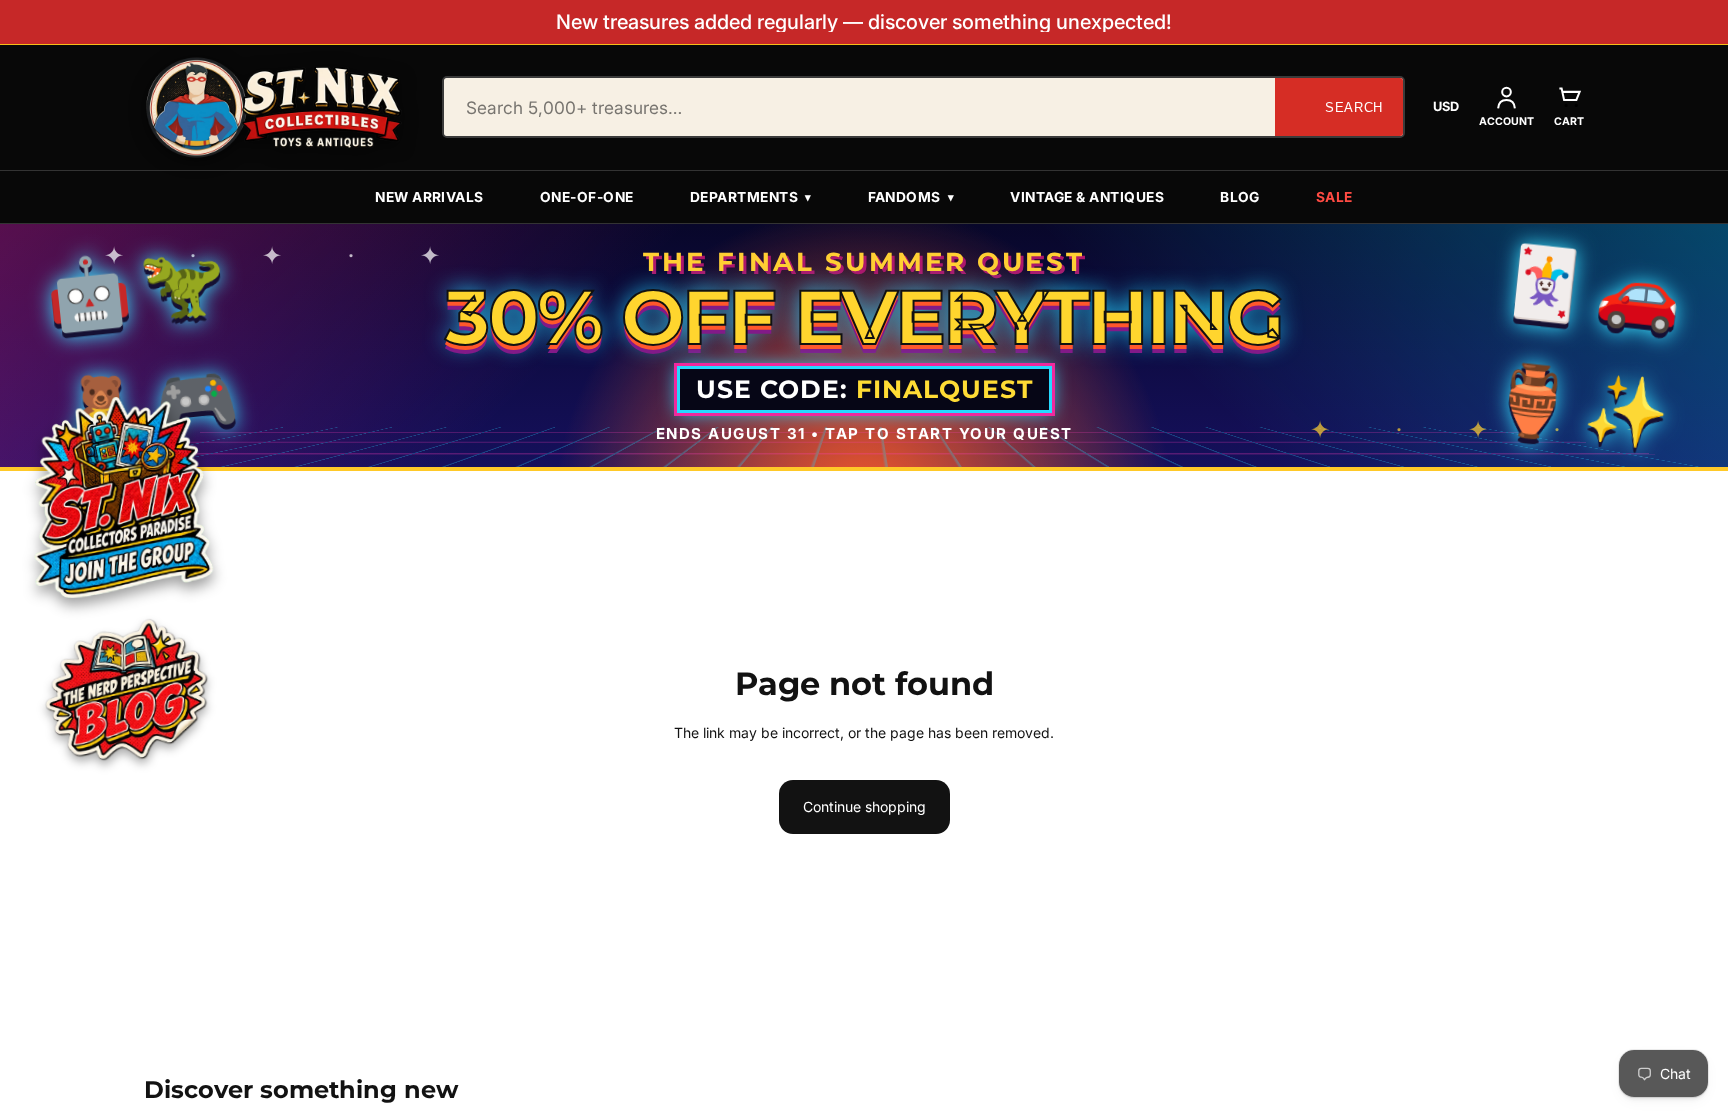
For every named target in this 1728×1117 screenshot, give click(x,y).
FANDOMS (911, 197)
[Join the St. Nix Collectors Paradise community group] (121, 495)
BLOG (1240, 197)
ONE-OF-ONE (587, 197)
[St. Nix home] (274, 107)
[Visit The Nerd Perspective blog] (125, 693)
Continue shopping (864, 806)
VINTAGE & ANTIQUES (1087, 197)
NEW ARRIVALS (429, 197)
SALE (1334, 197)
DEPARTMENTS (751, 197)
